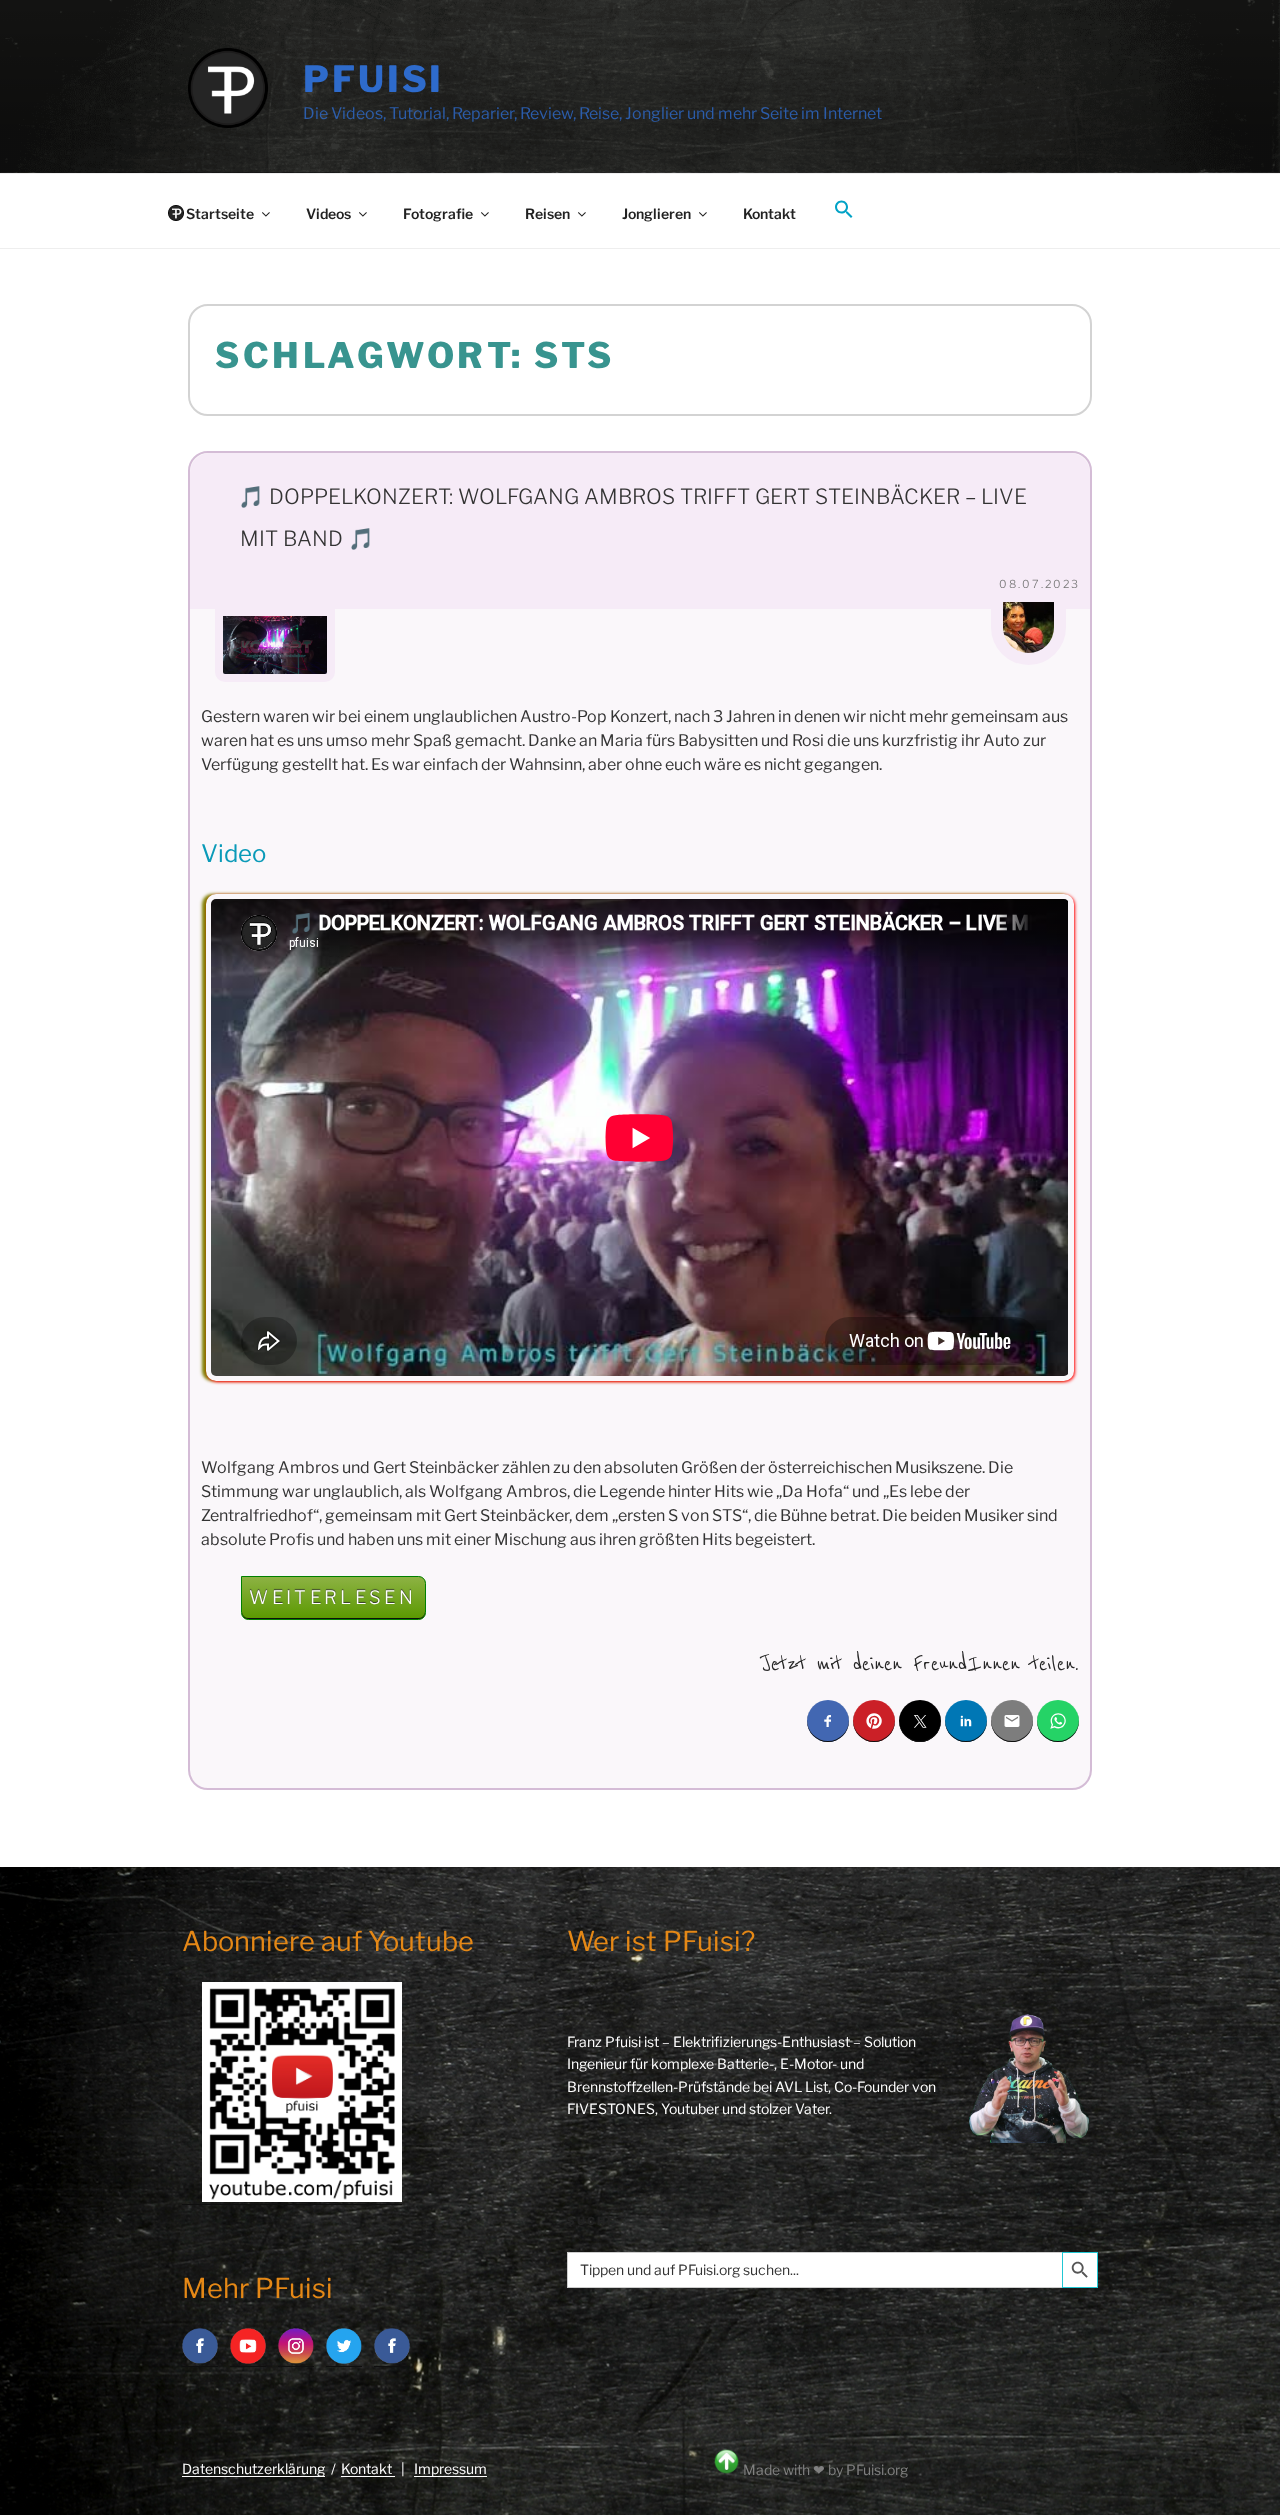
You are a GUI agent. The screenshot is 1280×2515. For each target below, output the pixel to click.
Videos (328, 213)
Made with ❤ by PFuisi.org (825, 2469)
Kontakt (769, 213)
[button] (843, 210)
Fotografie (438, 213)
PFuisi (373, 79)
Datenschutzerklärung (253, 2468)
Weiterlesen (337, 1602)
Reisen (547, 213)
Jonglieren (656, 213)
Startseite (220, 213)
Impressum (450, 2468)
